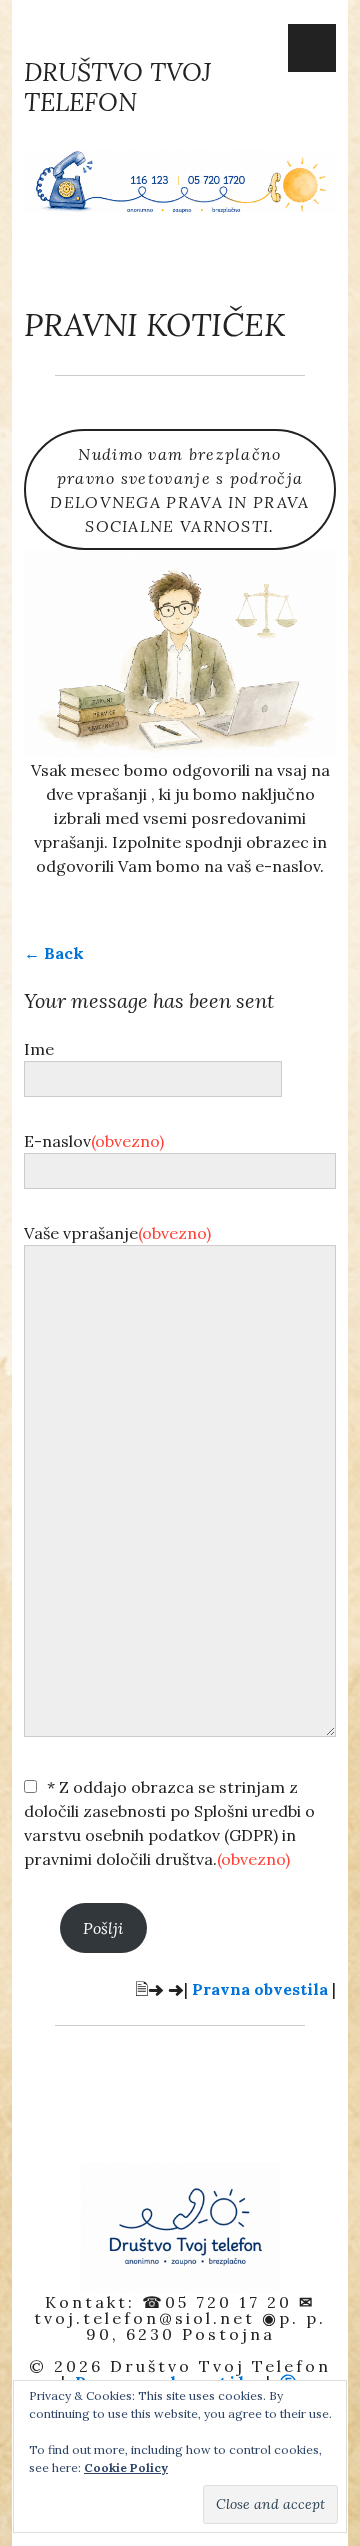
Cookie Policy (126, 2467)
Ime (39, 1049)
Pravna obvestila (260, 1989)
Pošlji (103, 1928)
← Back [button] (54, 953)
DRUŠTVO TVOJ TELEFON (117, 87)
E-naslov (94, 1141)
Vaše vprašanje (117, 1233)
